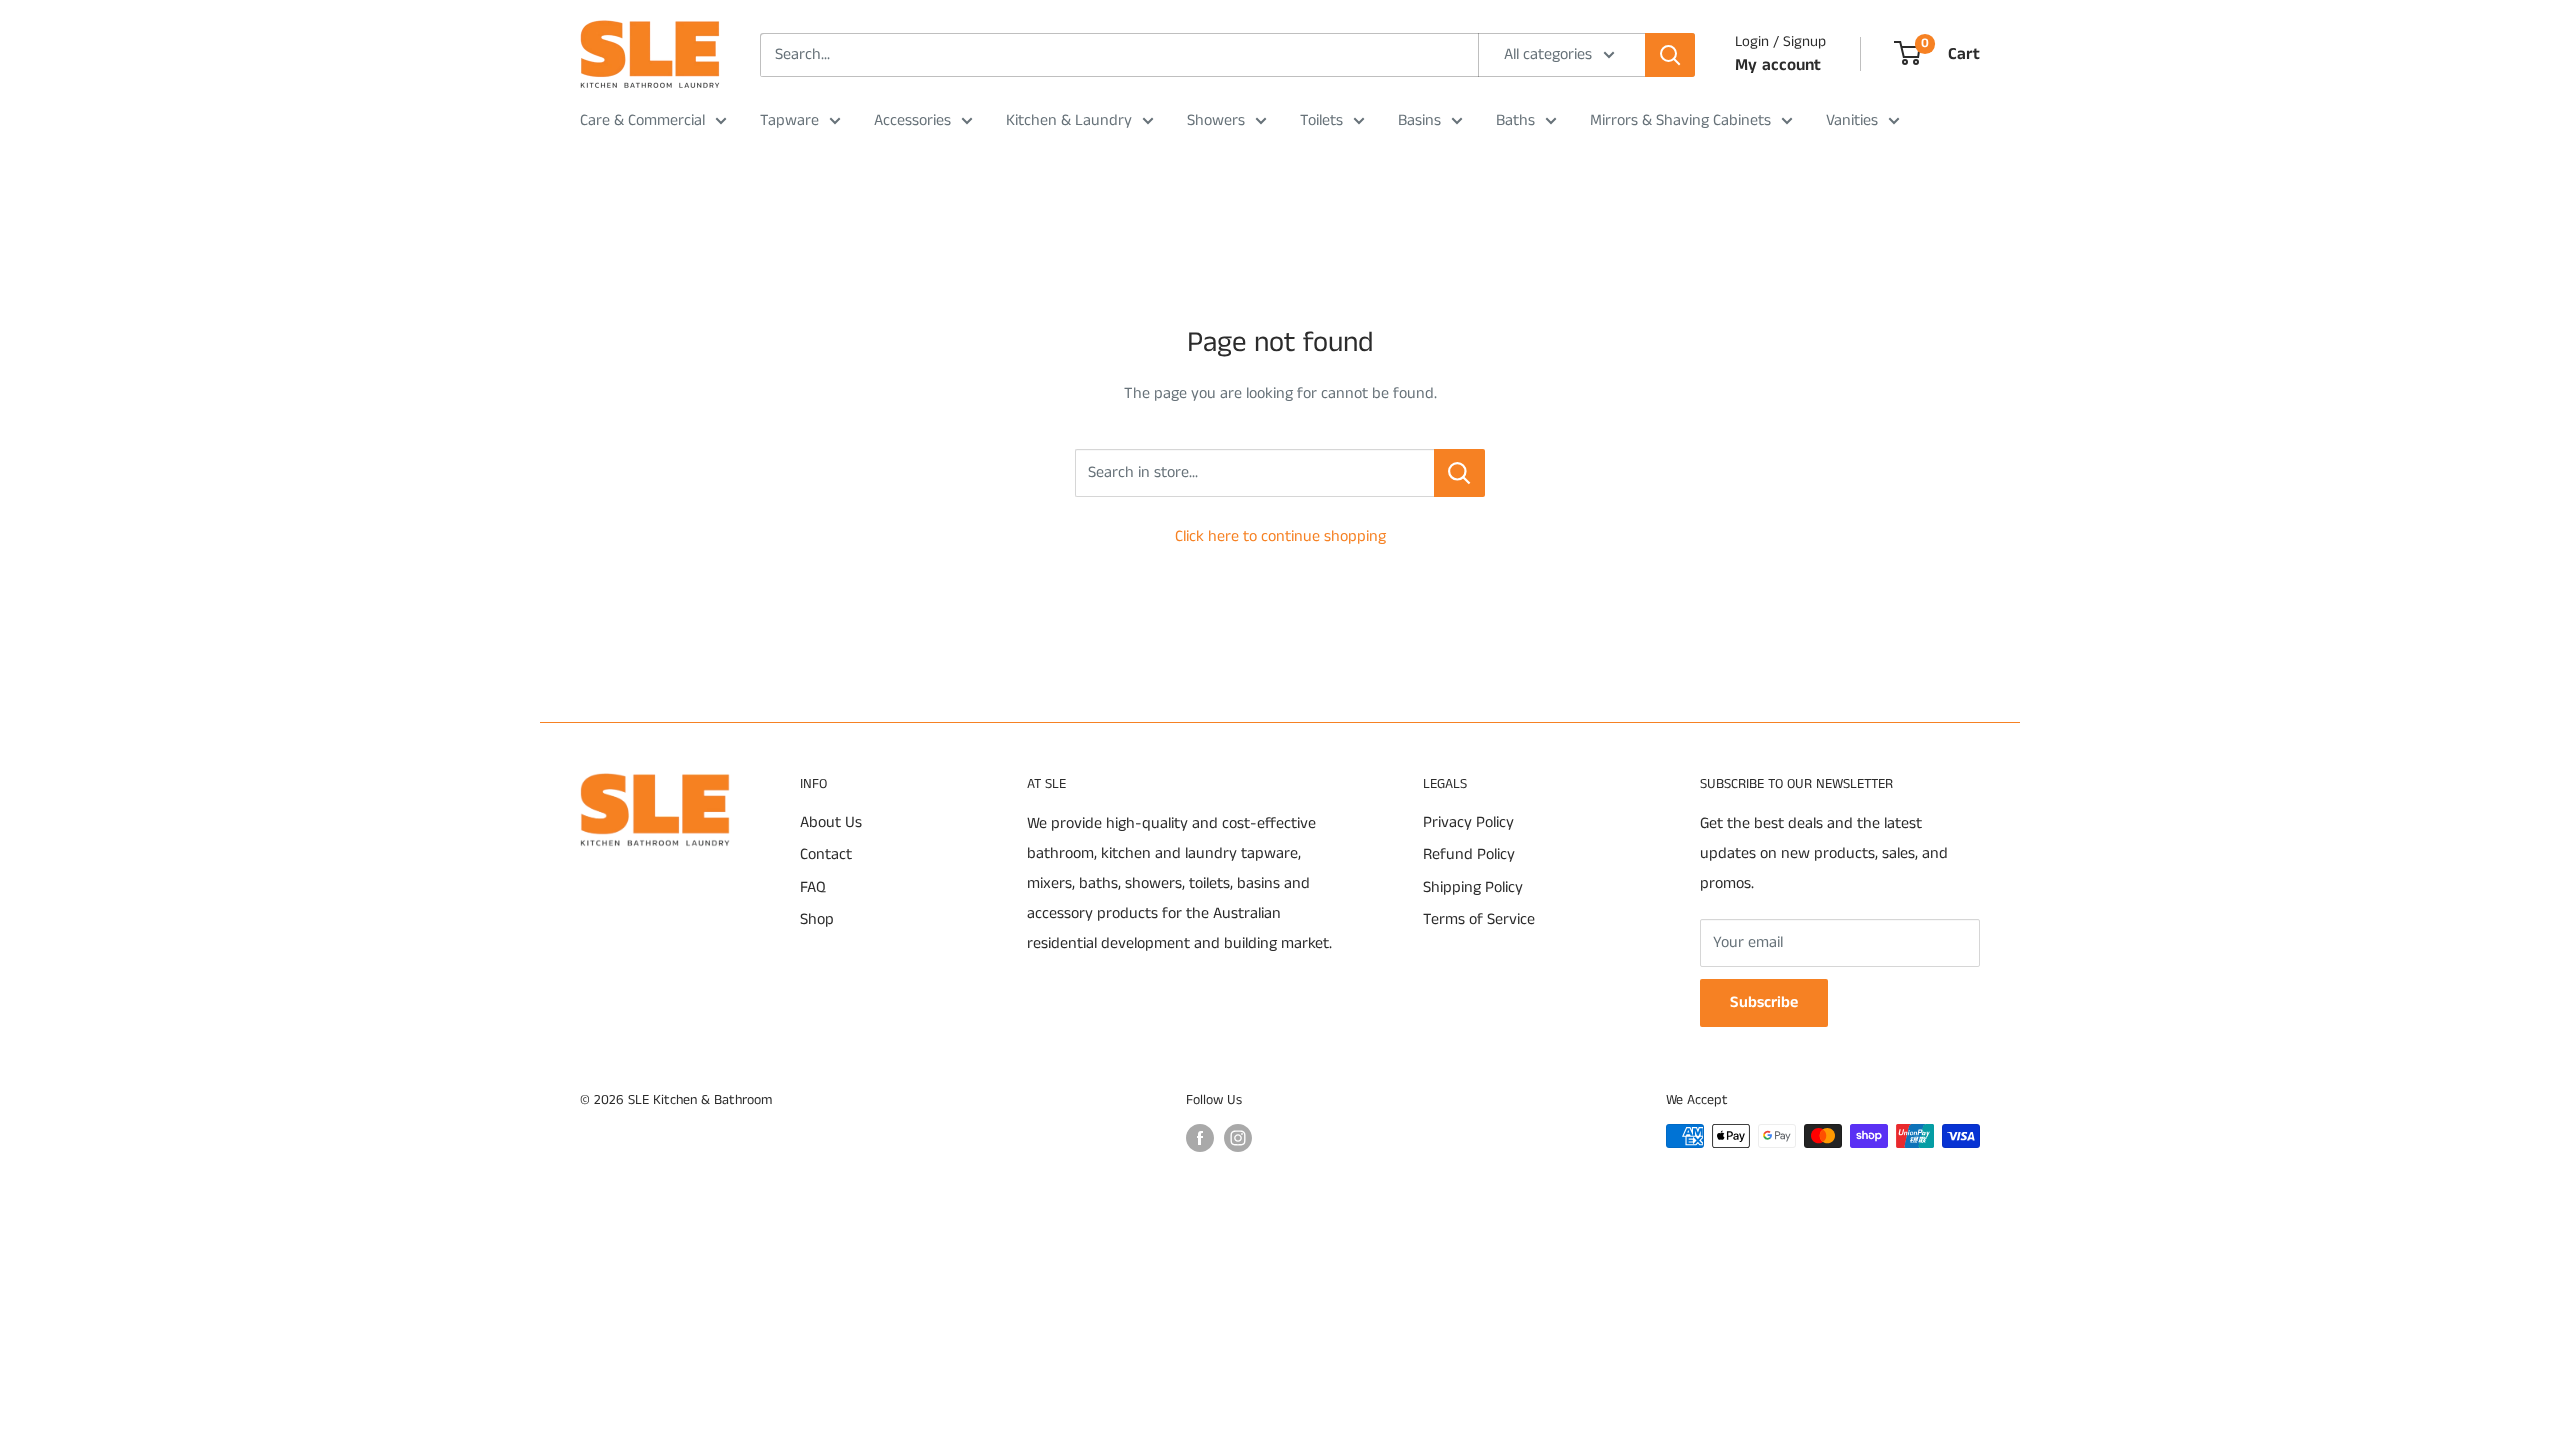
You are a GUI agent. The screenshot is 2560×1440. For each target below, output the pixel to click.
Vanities (1852, 120)
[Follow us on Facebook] (1200, 1138)
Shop (817, 919)
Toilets (1321, 120)
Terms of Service (1479, 919)
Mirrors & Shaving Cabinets (1680, 120)
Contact (826, 854)
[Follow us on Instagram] (1238, 1138)
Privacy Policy (1468, 822)
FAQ (813, 887)
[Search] (1670, 55)
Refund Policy (1469, 854)
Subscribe (1764, 1002)
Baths (1515, 120)
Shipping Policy (1473, 887)
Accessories (912, 120)
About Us (831, 822)
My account (1778, 65)
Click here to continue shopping (1280, 536)
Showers (1216, 120)
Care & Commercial (642, 120)
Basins (1419, 120)
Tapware (789, 120)
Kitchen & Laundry (1069, 120)
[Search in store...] (1459, 473)
